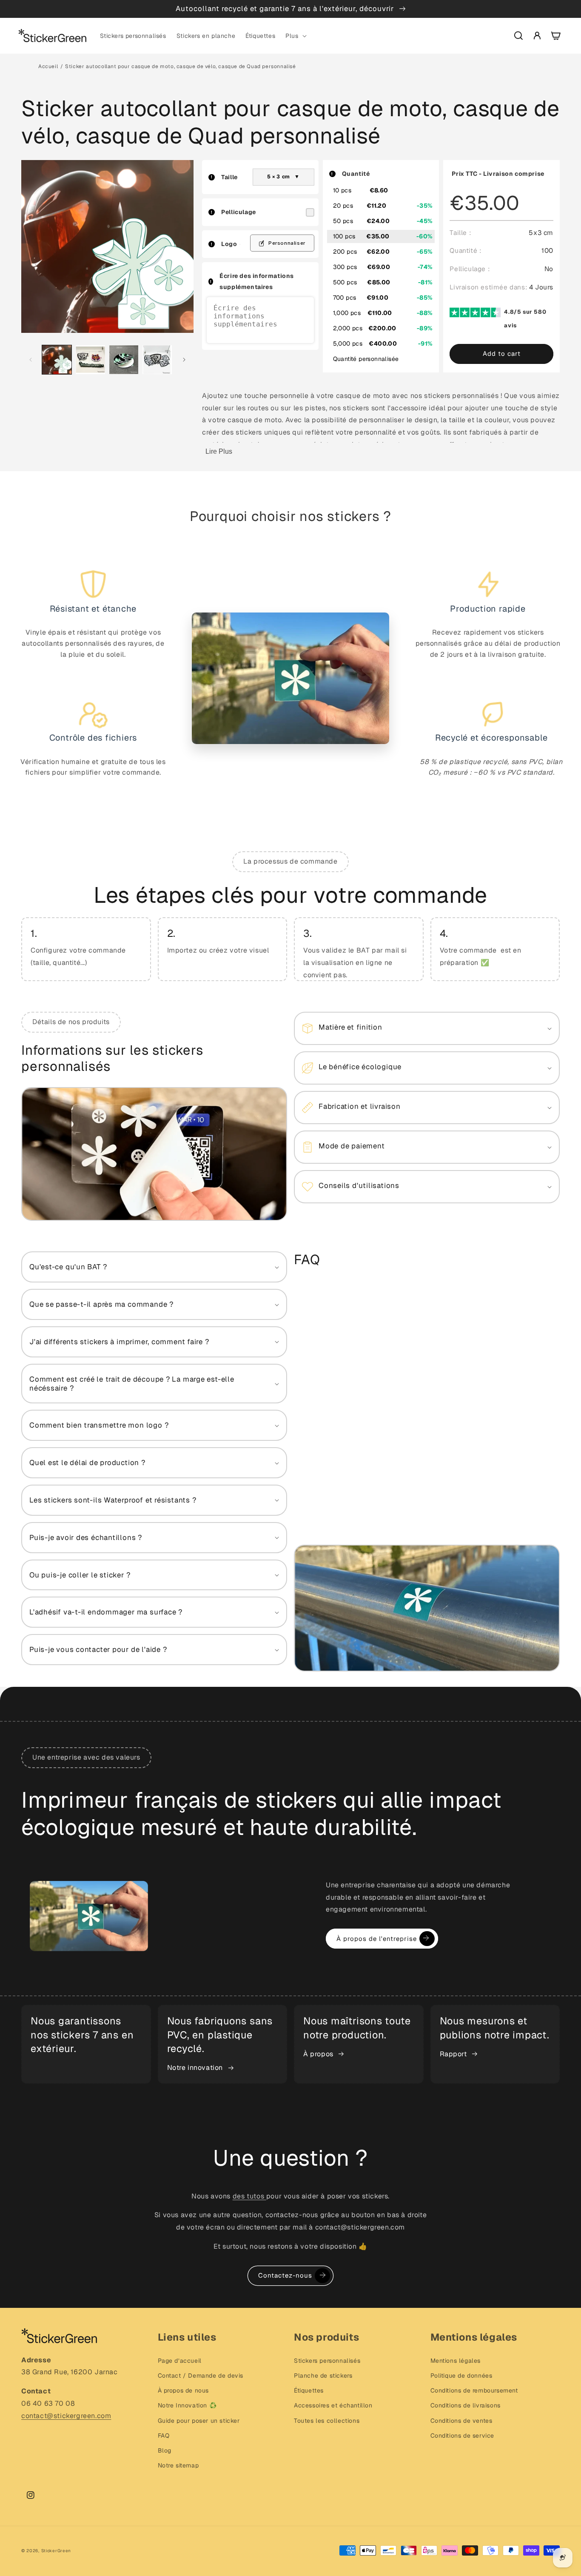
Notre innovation (195, 2068)
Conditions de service (463, 2436)
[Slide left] (31, 360)
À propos (318, 2054)
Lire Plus (219, 451)
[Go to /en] (52, 36)
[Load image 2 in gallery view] (90, 360)
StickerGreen (56, 2551)
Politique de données (461, 2376)
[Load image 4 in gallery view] (157, 360)
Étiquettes (309, 2390)
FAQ (164, 2436)
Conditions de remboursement (474, 2390)
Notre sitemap (178, 2465)
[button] (295, 36)
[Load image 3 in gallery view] (124, 360)
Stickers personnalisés (327, 2361)
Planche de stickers (323, 2376)
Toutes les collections (327, 2421)
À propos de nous (184, 2390)
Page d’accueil (180, 2361)
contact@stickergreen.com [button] (66, 2416)
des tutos (249, 2196)
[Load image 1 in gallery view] (57, 360)
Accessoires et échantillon (333, 2405)
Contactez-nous (285, 2275)
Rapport (453, 2054)
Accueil (48, 66)
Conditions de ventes (461, 2421)
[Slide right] (184, 360)
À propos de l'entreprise (377, 1939)
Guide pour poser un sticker (199, 2421)
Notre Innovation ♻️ (187, 2405)
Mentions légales (456, 2361)
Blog (165, 2450)
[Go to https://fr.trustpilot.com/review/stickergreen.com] (477, 318)
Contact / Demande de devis (201, 2376)
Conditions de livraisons (466, 2405)
